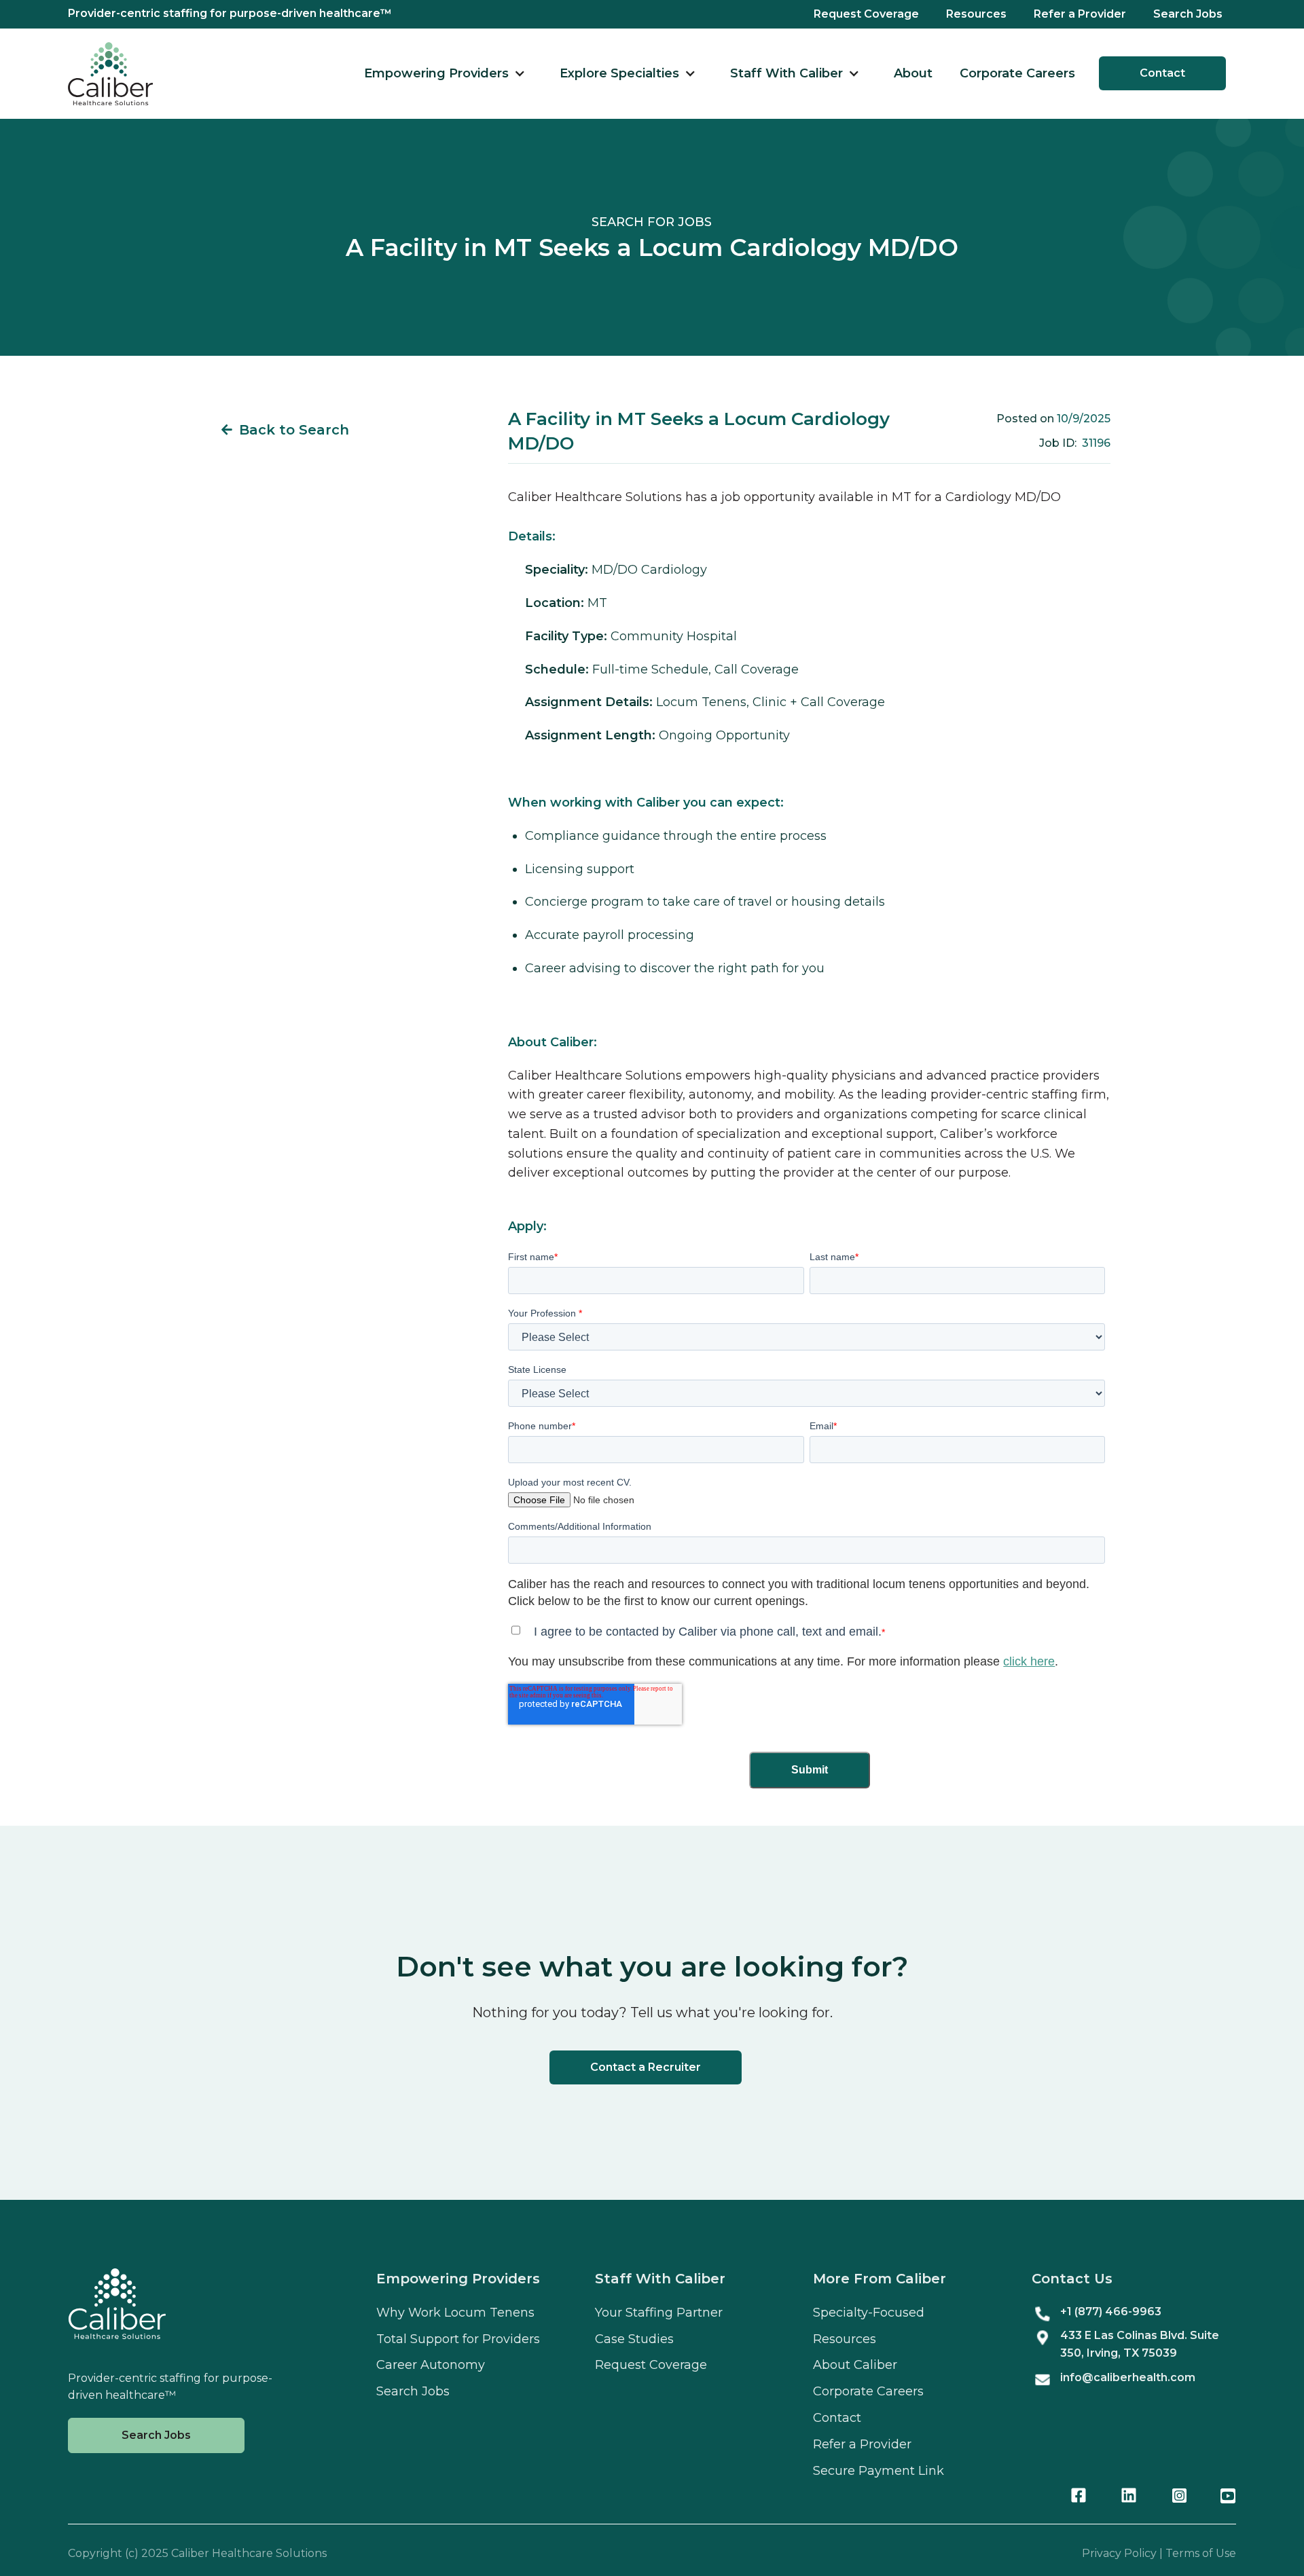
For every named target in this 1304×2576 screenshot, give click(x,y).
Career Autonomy (431, 2365)
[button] (445, 74)
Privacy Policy (1119, 2553)
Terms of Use (1201, 2553)
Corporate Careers (1017, 73)
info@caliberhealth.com (1128, 2377)
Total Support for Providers (458, 2339)
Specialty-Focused (869, 2313)
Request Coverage (866, 14)
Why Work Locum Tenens (455, 2313)
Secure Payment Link (879, 2471)
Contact (1162, 73)
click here (1029, 1661)
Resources (976, 14)
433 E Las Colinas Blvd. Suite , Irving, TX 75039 (1140, 2344)
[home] (110, 74)
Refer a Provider (1080, 14)
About (913, 73)
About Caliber (855, 2365)
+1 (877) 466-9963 (1111, 2312)
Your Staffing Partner (659, 2313)
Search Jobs (1188, 14)
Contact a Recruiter (646, 2067)
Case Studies (634, 2339)
